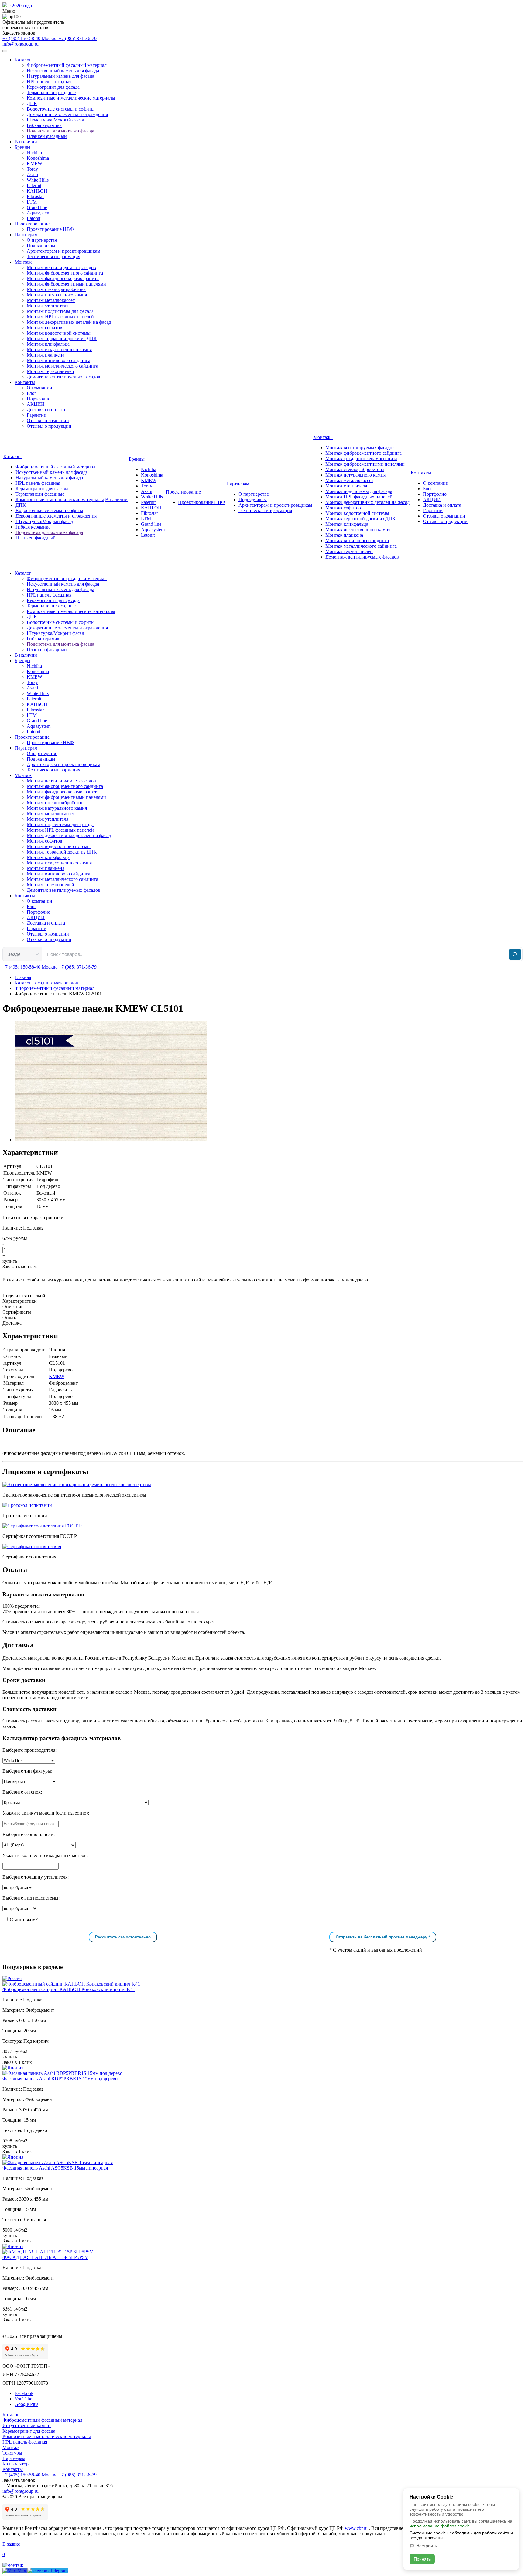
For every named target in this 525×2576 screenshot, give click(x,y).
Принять (422, 2559)
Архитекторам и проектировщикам (63, 251)
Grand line (37, 207)
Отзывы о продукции (49, 426)
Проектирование (32, 224)
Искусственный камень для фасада (63, 71)
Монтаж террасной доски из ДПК (62, 339)
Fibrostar (35, 196)
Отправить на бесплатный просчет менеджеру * (383, 1937)
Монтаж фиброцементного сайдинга (65, 273)
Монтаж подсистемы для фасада (60, 311)
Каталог (23, 60)
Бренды (22, 147)
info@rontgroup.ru (21, 44)
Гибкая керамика (44, 125)
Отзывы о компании (48, 421)
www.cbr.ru (356, 2528)
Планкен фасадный (47, 136)
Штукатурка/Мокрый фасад (55, 120)
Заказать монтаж (20, 1266)
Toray (32, 169)
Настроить (427, 2546)
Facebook (24, 2393)
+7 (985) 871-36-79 (78, 38)
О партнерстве (42, 240)
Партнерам (26, 235)
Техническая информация (53, 257)
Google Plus (26, 2404)
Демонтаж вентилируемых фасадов (63, 377)
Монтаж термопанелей (50, 371)
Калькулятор (15, 2464)
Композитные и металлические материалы (71, 98)
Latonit (34, 218)
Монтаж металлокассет (51, 300)
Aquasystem (39, 213)
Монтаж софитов (45, 328)
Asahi (32, 174)
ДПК (32, 103)
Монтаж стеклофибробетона (56, 289)
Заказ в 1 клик (17, 2062)
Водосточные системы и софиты (61, 109)
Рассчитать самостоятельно (123, 1937)
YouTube (23, 2399)
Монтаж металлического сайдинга (62, 366)
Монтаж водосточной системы (59, 333)
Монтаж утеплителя (48, 306)
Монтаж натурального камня (57, 295)
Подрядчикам (41, 246)
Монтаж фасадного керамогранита (63, 278)
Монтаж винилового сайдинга (58, 360)
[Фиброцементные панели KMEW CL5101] (111, 1139)
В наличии (26, 142)
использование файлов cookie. (440, 2526)
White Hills (38, 180)
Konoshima (38, 158)
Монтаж (23, 262)
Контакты (25, 382)
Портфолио (39, 399)
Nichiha (34, 153)
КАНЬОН (37, 191)
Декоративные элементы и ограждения (67, 114)
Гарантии (37, 415)
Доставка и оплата (46, 410)
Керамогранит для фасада (53, 87)
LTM (32, 202)
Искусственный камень (27, 2425)
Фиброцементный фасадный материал (67, 65)
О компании (39, 388)
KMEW (34, 164)
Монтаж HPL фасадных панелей (60, 317)
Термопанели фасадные (51, 92)
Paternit (34, 185)
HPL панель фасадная (49, 82)
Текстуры (12, 2453)
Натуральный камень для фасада (60, 76)
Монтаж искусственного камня (59, 349)
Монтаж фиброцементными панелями (66, 284)
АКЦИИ (36, 404)
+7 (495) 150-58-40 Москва (31, 38)
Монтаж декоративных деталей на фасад (69, 322)
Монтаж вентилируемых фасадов (61, 267)
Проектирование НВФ (50, 229)
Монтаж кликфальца (48, 344)
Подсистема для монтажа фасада (60, 131)
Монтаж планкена (46, 355)
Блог (32, 393)
